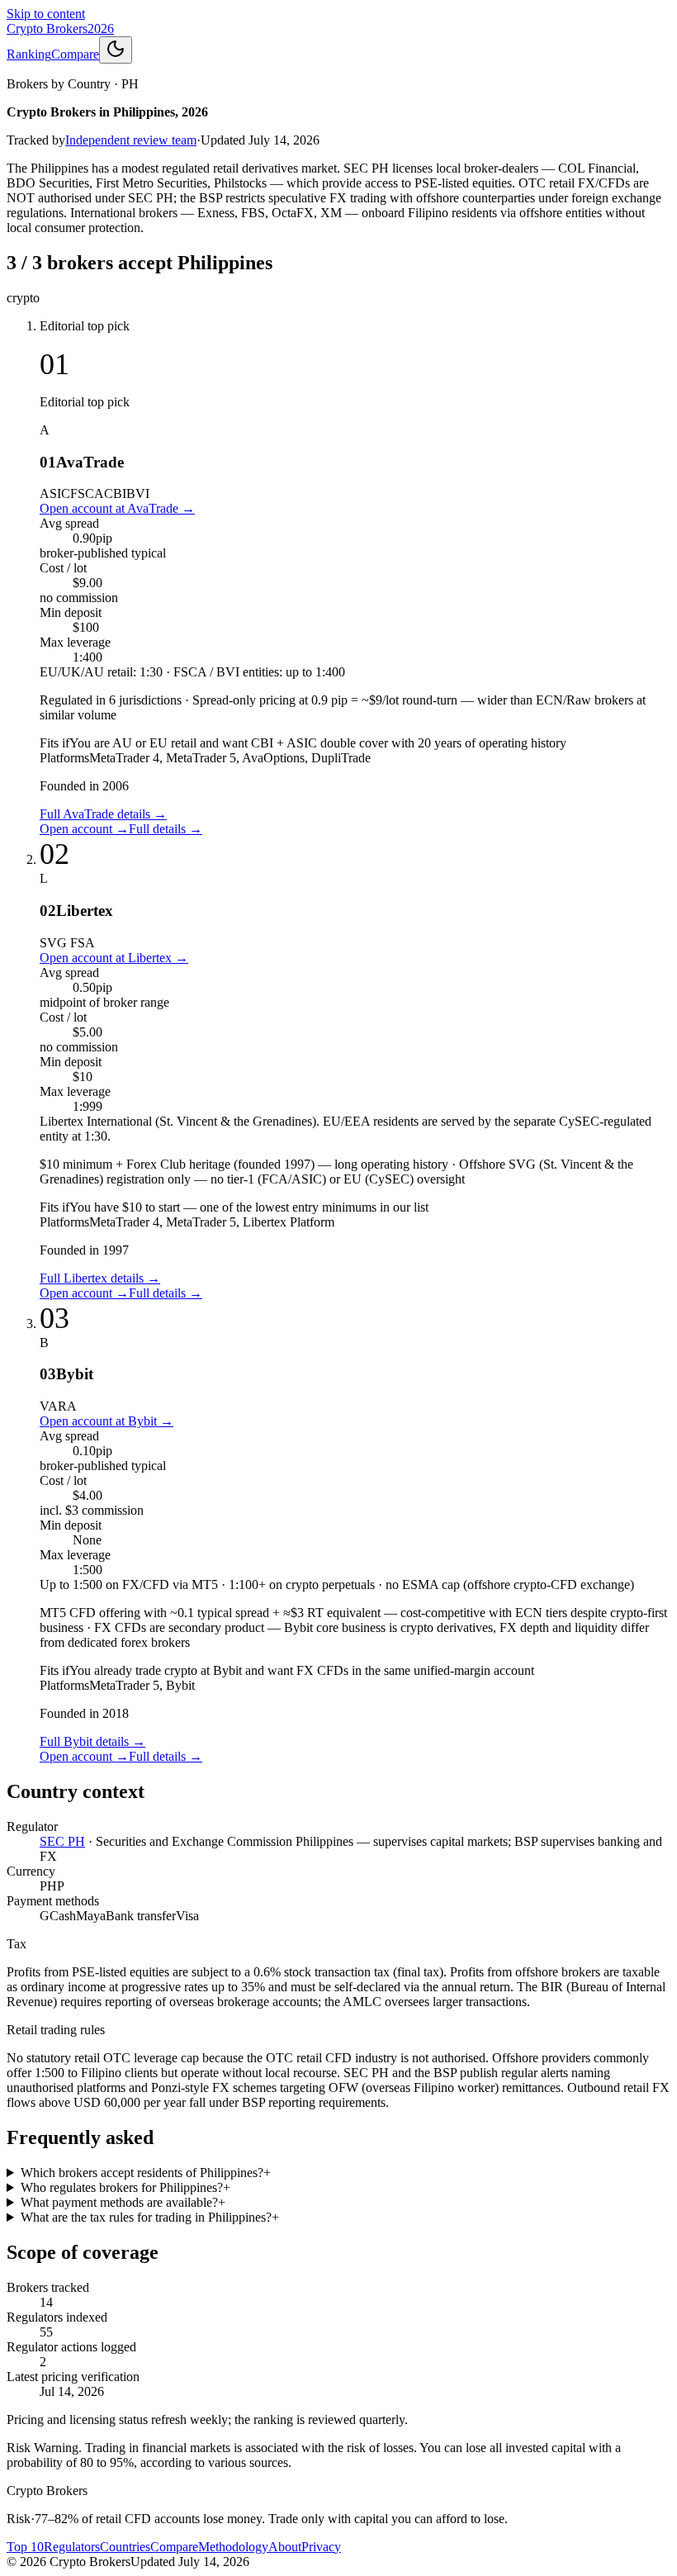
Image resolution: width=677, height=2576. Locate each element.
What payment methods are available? (123, 2202)
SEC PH (62, 1841)
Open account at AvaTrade (117, 508)
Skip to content (46, 14)
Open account (84, 829)
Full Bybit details (92, 1741)
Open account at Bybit (107, 1421)
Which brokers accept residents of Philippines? (146, 2173)
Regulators (72, 2547)
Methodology (233, 2547)
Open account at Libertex (114, 958)
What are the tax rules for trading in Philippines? (150, 2217)
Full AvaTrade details (103, 814)
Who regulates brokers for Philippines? (125, 2187)
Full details (166, 829)
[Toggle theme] (116, 50)
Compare (75, 54)
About (285, 2547)
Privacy (321, 2547)
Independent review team (131, 140)
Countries (125, 2547)
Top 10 (25, 2547)
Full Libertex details (100, 1278)
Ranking (29, 54)
